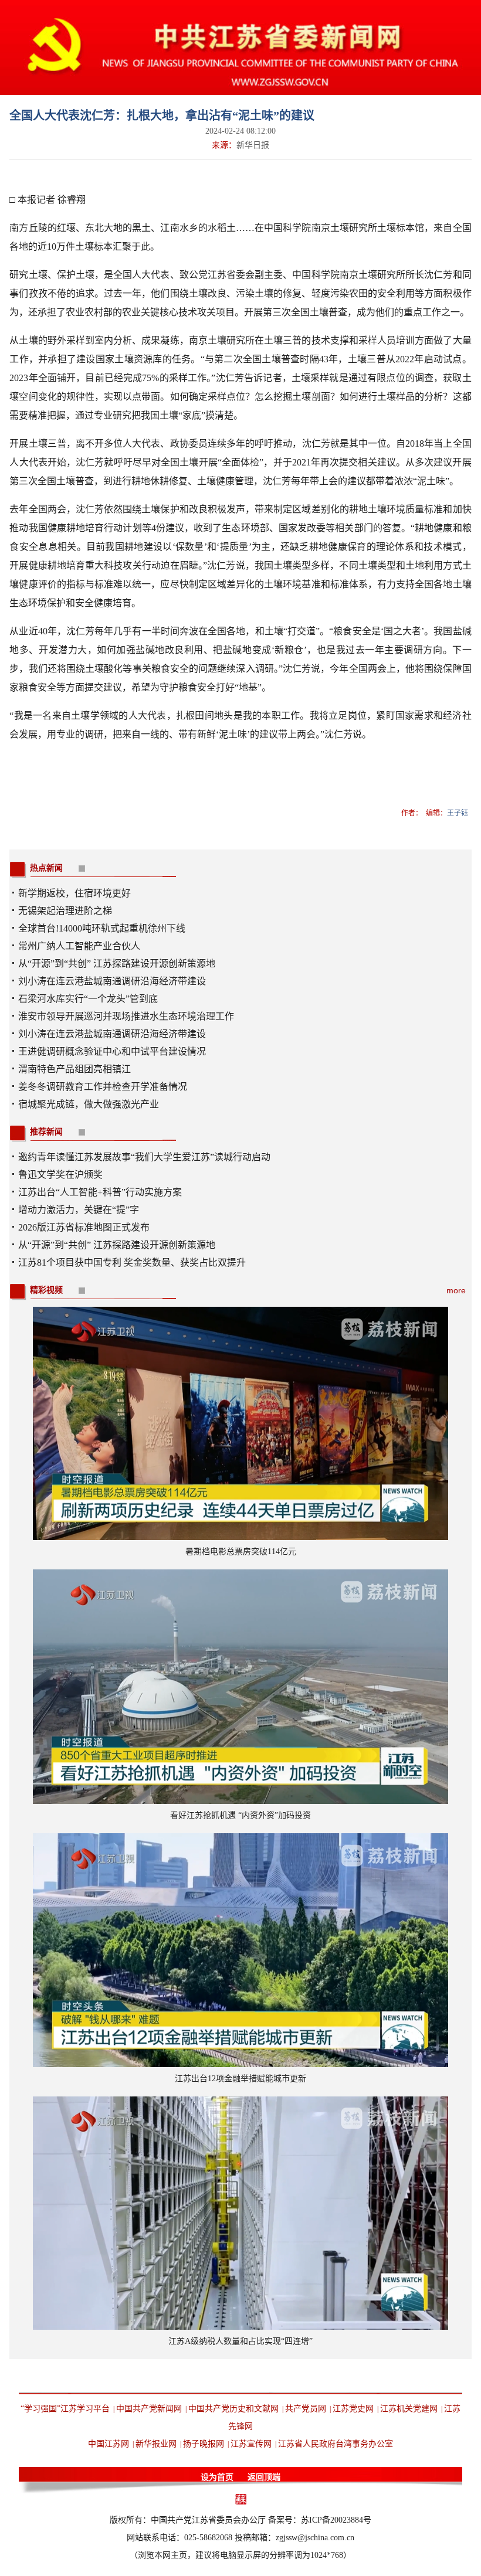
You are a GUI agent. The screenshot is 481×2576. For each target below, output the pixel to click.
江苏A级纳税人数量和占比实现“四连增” (240, 2341)
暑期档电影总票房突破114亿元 (241, 1552)
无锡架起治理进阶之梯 (65, 911)
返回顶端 (264, 2477)
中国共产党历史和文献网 (233, 2409)
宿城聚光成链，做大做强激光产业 (89, 1104)
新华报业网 (156, 2444)
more (456, 1290)
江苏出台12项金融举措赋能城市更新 (240, 2079)
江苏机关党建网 (409, 2409)
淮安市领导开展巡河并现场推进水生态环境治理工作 (126, 1016)
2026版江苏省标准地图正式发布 (84, 1227)
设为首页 (217, 2477)
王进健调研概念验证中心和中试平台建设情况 (112, 1051)
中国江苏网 (109, 2444)
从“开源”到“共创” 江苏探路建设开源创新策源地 (117, 964)
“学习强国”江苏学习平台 (65, 2409)
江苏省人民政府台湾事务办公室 (336, 2444)
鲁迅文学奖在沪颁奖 (60, 1175)
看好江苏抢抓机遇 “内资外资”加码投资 (240, 1815)
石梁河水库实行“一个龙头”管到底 (88, 999)
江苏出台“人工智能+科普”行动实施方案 (100, 1192)
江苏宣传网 (251, 2444)
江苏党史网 (353, 2409)
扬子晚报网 (204, 2444)
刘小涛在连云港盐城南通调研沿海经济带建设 (112, 981)
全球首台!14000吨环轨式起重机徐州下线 (102, 928)
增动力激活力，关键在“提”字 (79, 1210)
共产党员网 (306, 2409)
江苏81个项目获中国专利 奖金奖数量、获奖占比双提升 (132, 1262)
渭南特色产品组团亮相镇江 (74, 1069)
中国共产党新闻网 (149, 2409)
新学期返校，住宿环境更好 (74, 893)
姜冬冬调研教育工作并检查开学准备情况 (103, 1087)
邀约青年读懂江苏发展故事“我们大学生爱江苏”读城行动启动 (144, 1157)
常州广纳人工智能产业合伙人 (79, 946)
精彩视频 (46, 1290)
